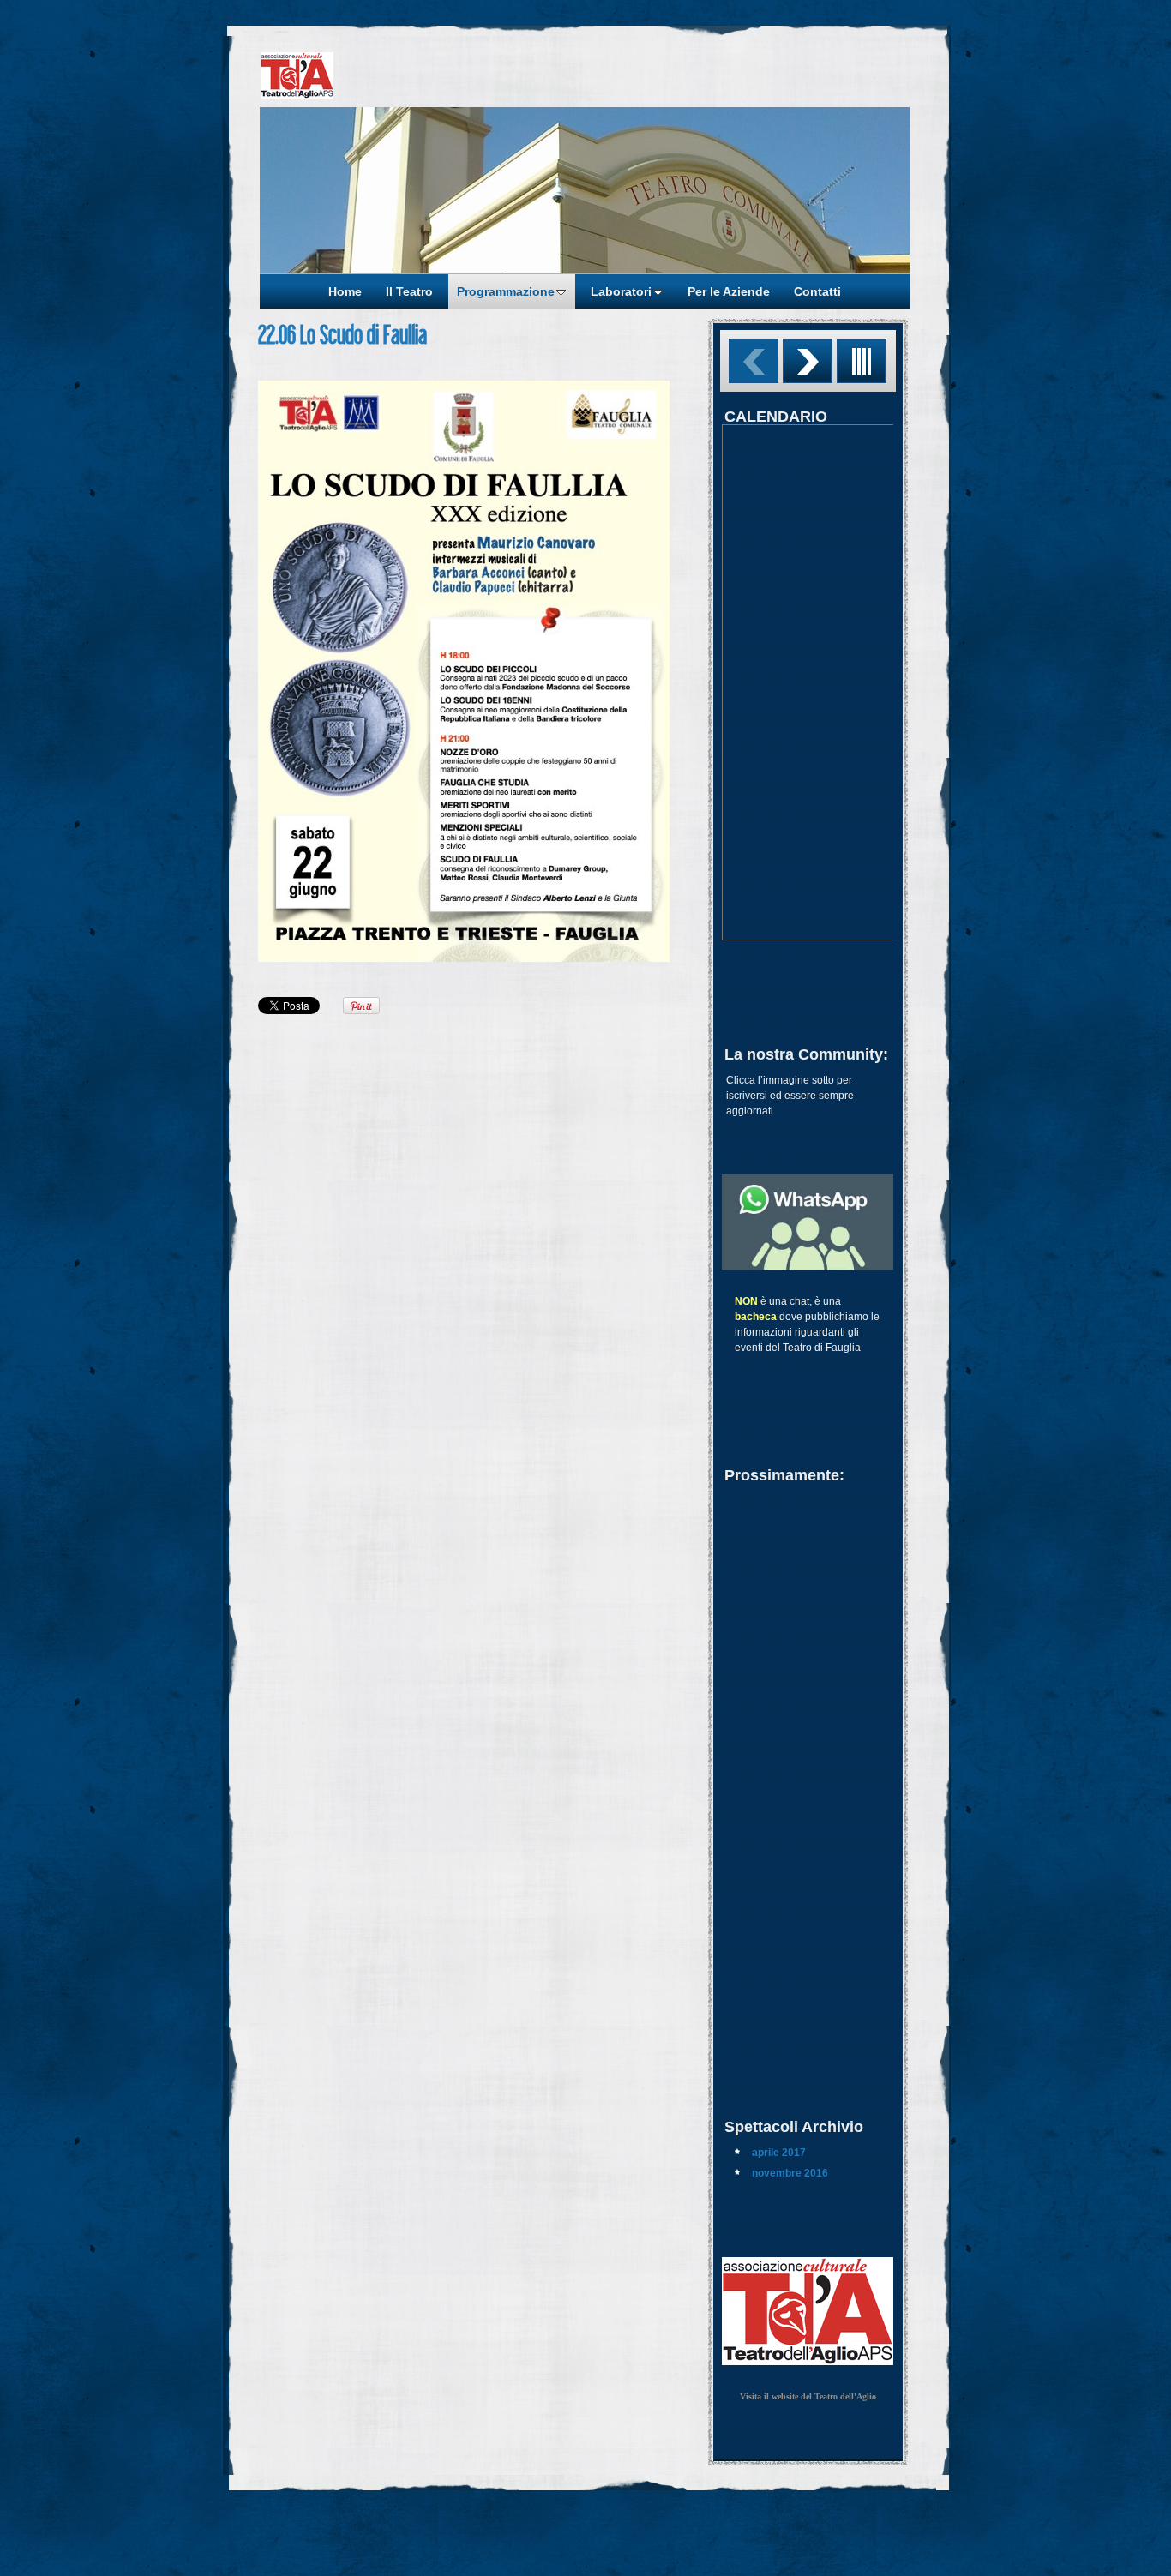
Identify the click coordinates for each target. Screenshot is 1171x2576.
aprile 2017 (779, 2153)
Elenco (862, 361)
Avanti (808, 361)
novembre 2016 (790, 2173)
